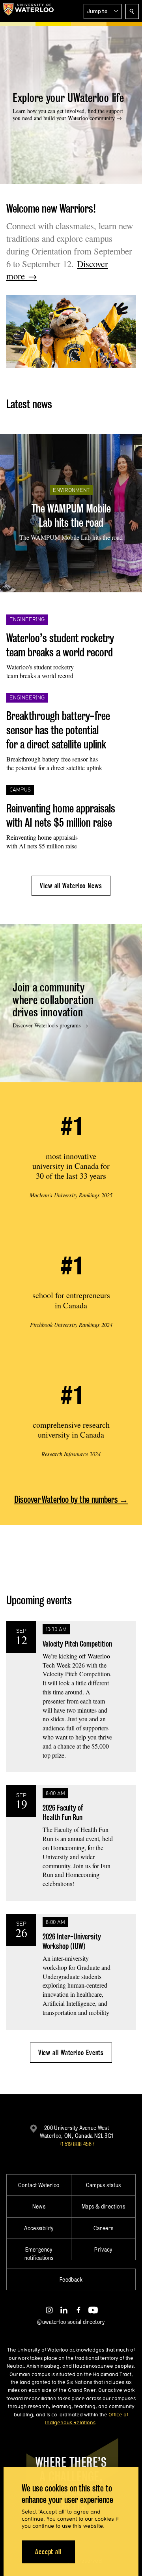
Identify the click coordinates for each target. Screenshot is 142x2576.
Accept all (48, 2552)
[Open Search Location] (132, 11)
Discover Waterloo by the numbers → (71, 1499)
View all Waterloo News (71, 886)
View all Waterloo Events (71, 2053)
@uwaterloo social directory (71, 2322)
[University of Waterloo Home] (28, 11)
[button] (103, 11)
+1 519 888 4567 (77, 2144)
